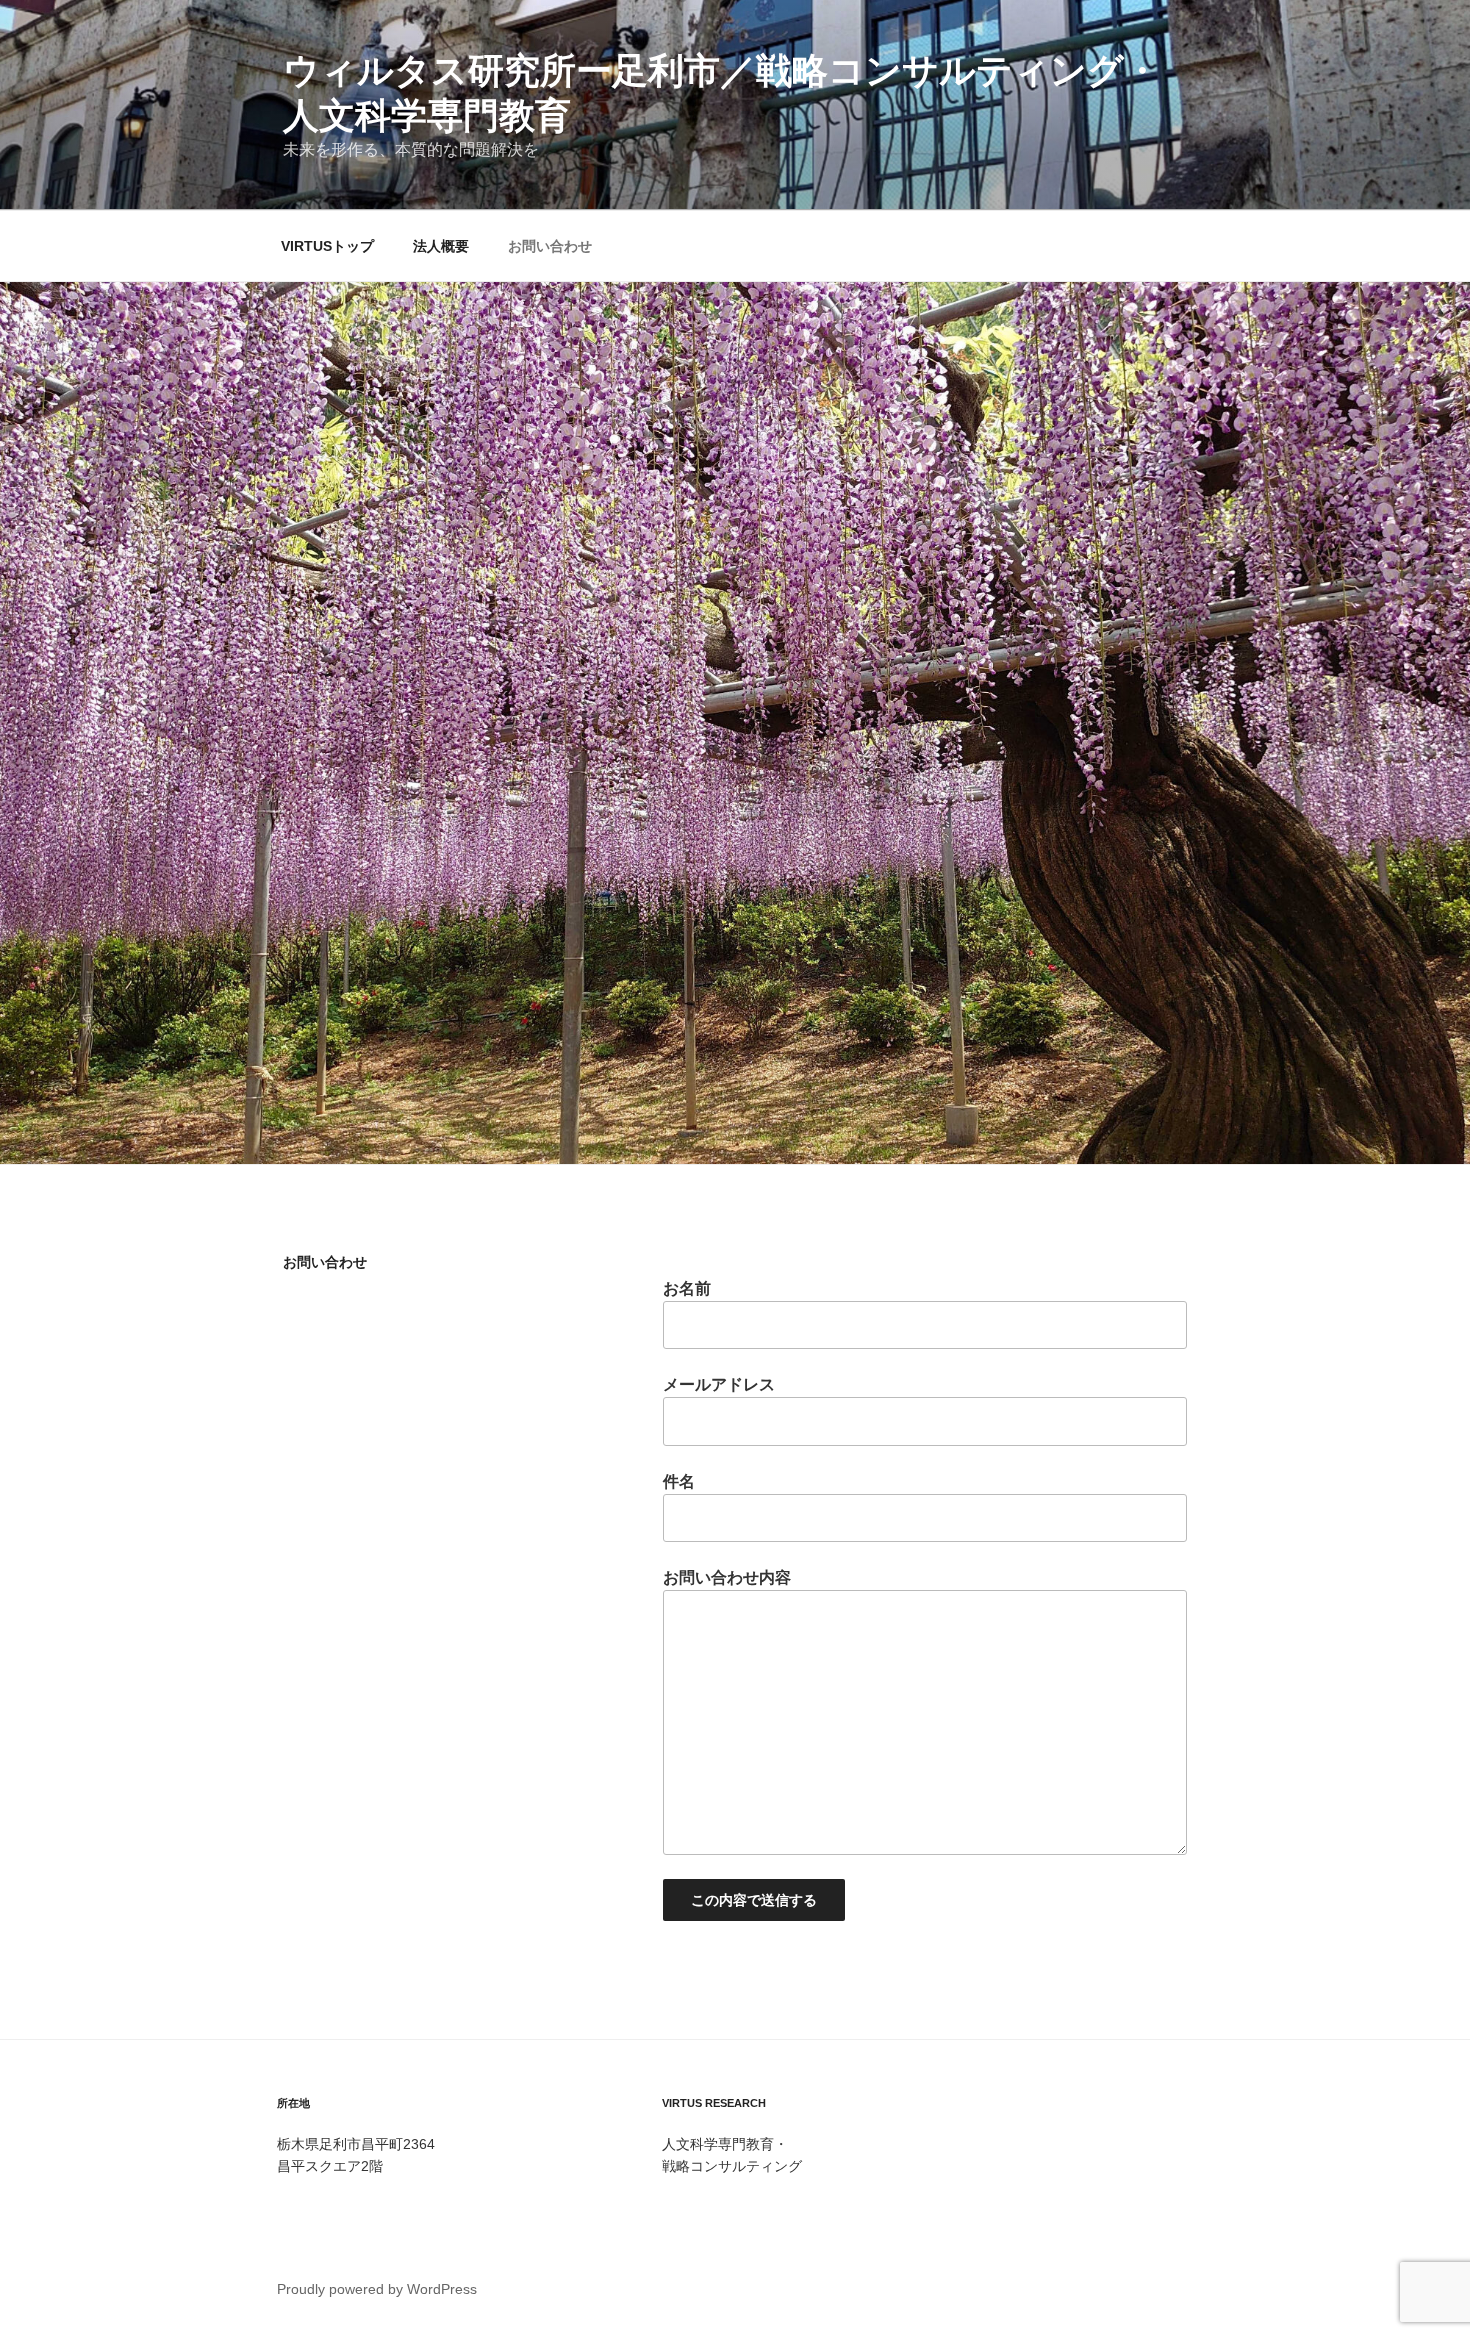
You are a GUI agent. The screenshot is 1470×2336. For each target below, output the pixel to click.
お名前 (687, 1288)
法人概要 (441, 246)
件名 (679, 1481)
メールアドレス (719, 1384)
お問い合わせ (550, 246)
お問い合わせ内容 (727, 1577)
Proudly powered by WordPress (377, 2289)
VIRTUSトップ (327, 246)
